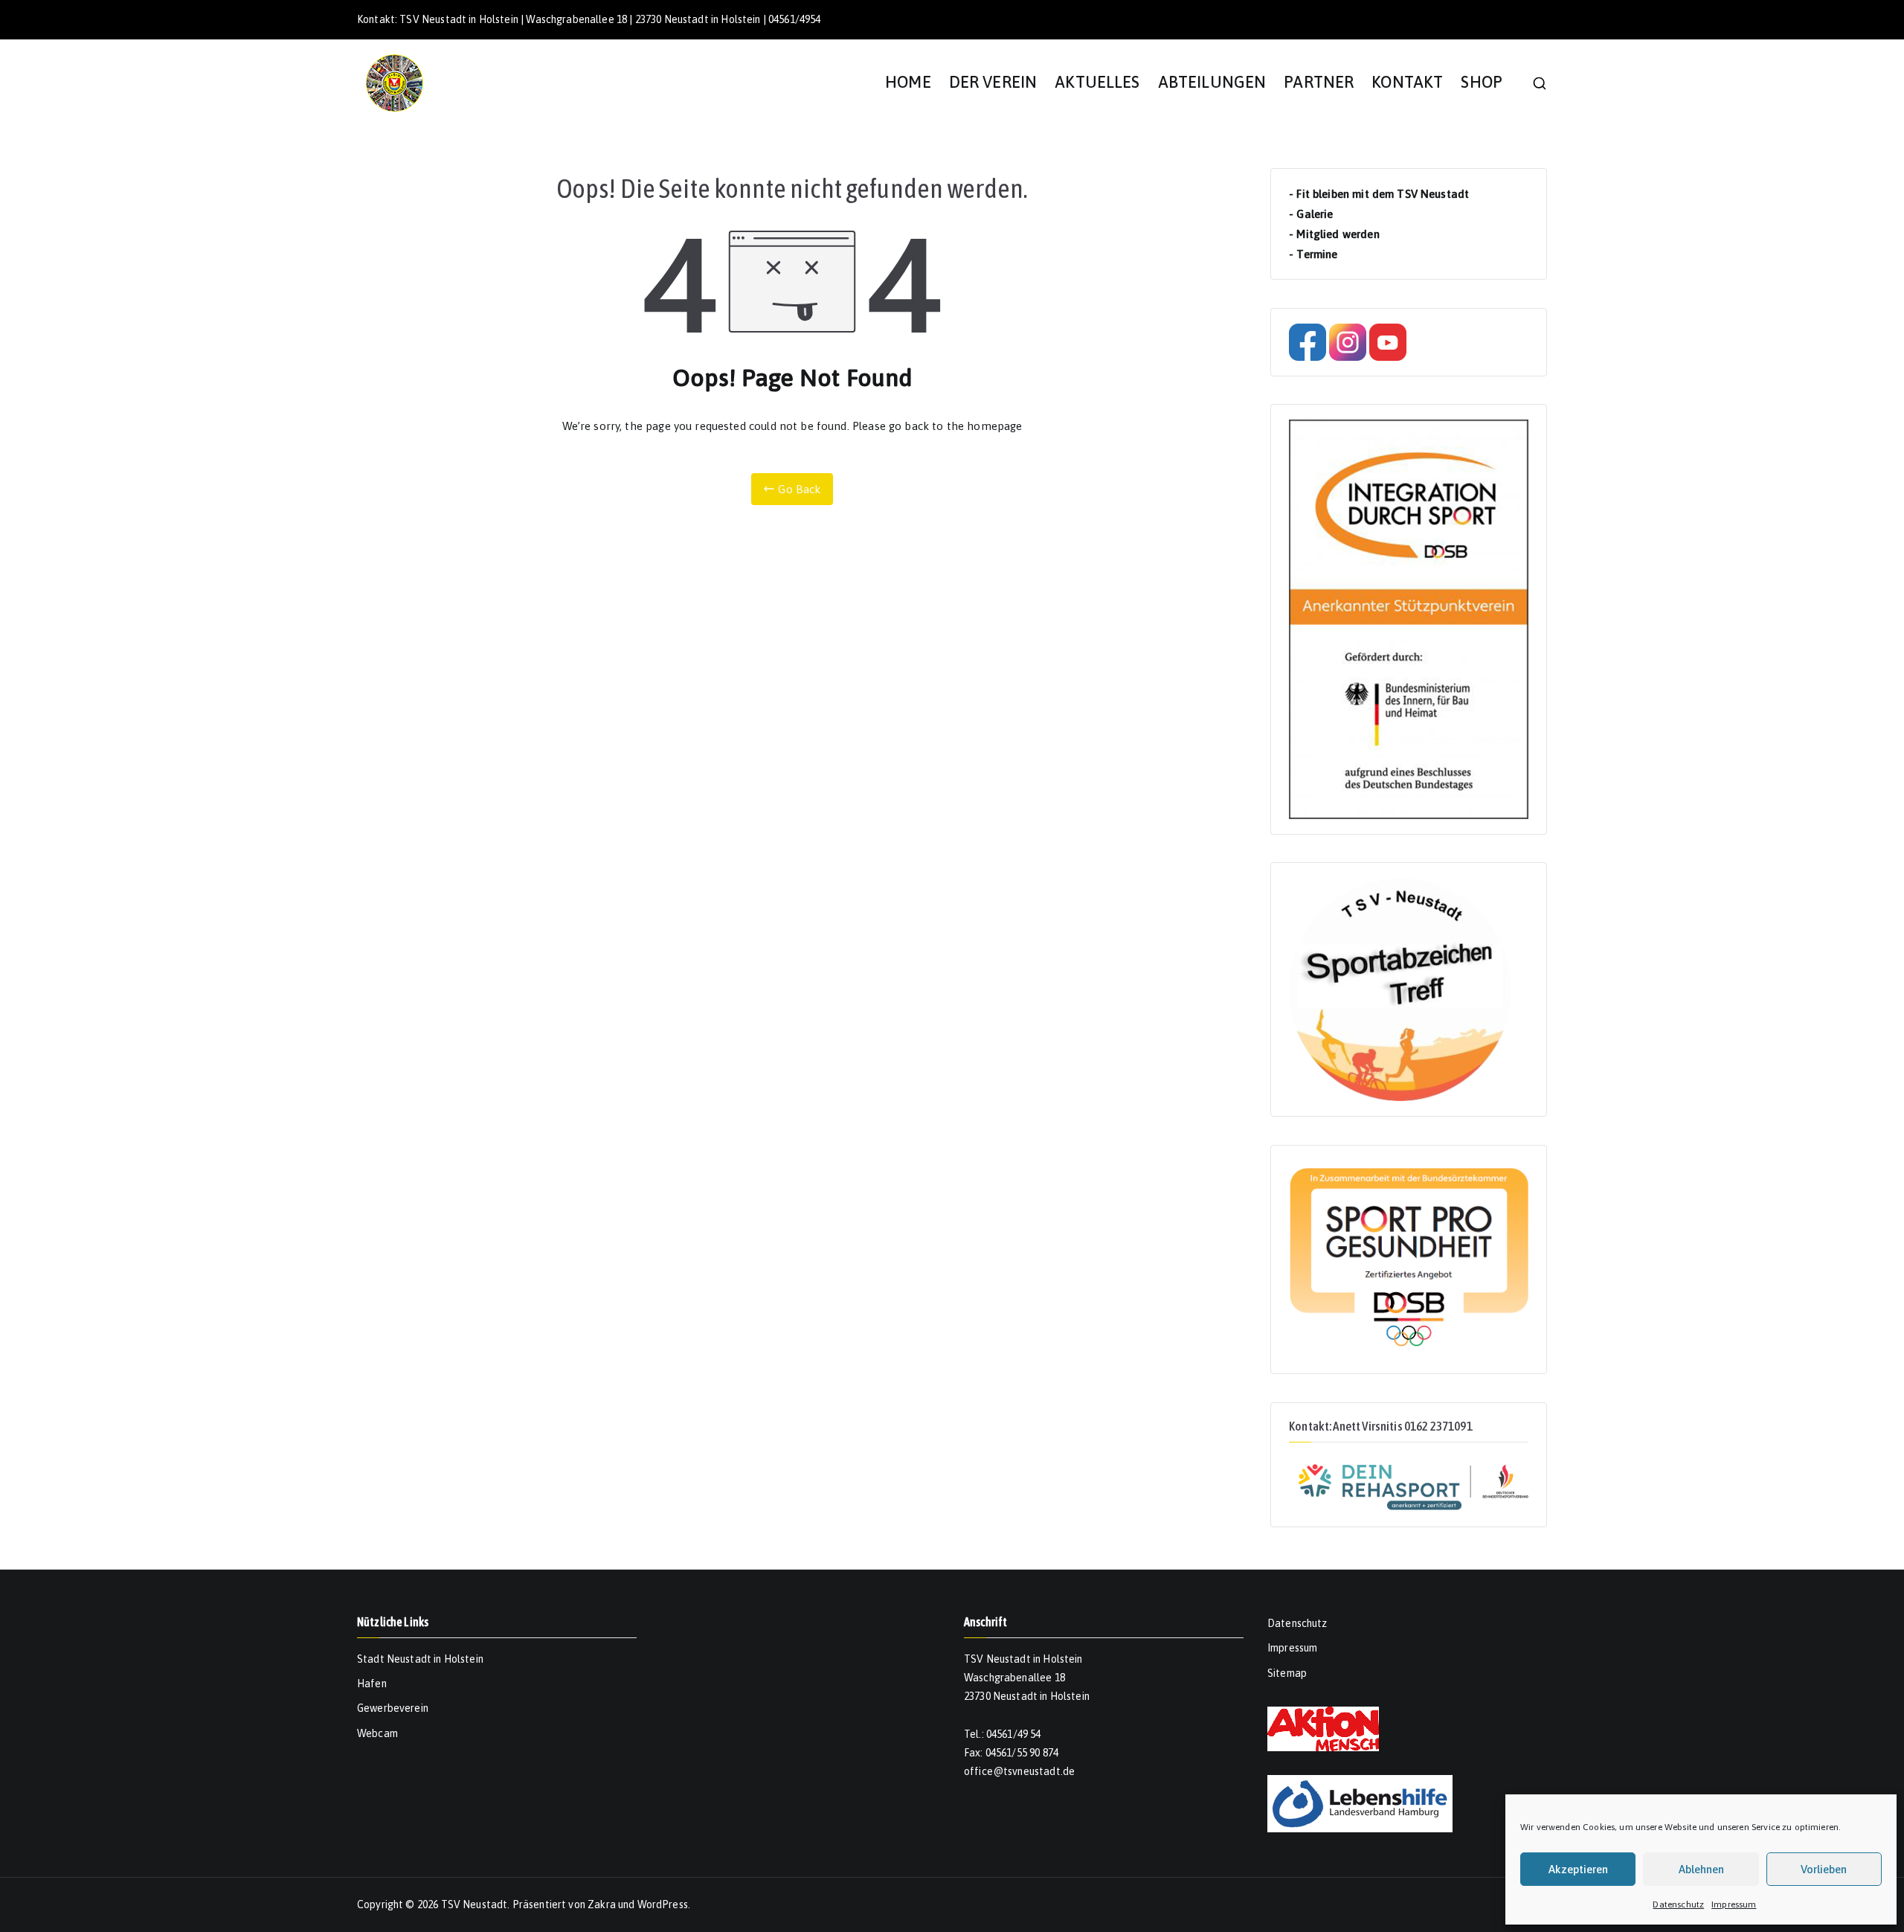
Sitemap (1287, 1673)
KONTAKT (1407, 82)
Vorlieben (1824, 1869)
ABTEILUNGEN (1212, 82)
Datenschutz (1678, 1904)
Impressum (1734, 1904)
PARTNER (1319, 82)
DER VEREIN (993, 82)
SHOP (1482, 82)
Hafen (372, 1684)
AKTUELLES (1097, 82)
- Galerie (1311, 214)
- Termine (1313, 254)
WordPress (663, 1904)
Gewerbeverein (393, 1708)
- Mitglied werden (1334, 234)
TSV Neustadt (475, 1904)
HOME (908, 82)
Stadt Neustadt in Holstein (420, 1659)
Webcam (377, 1733)
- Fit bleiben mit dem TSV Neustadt (1379, 194)
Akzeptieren (1578, 1869)
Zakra (602, 1904)
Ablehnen (1701, 1869)
